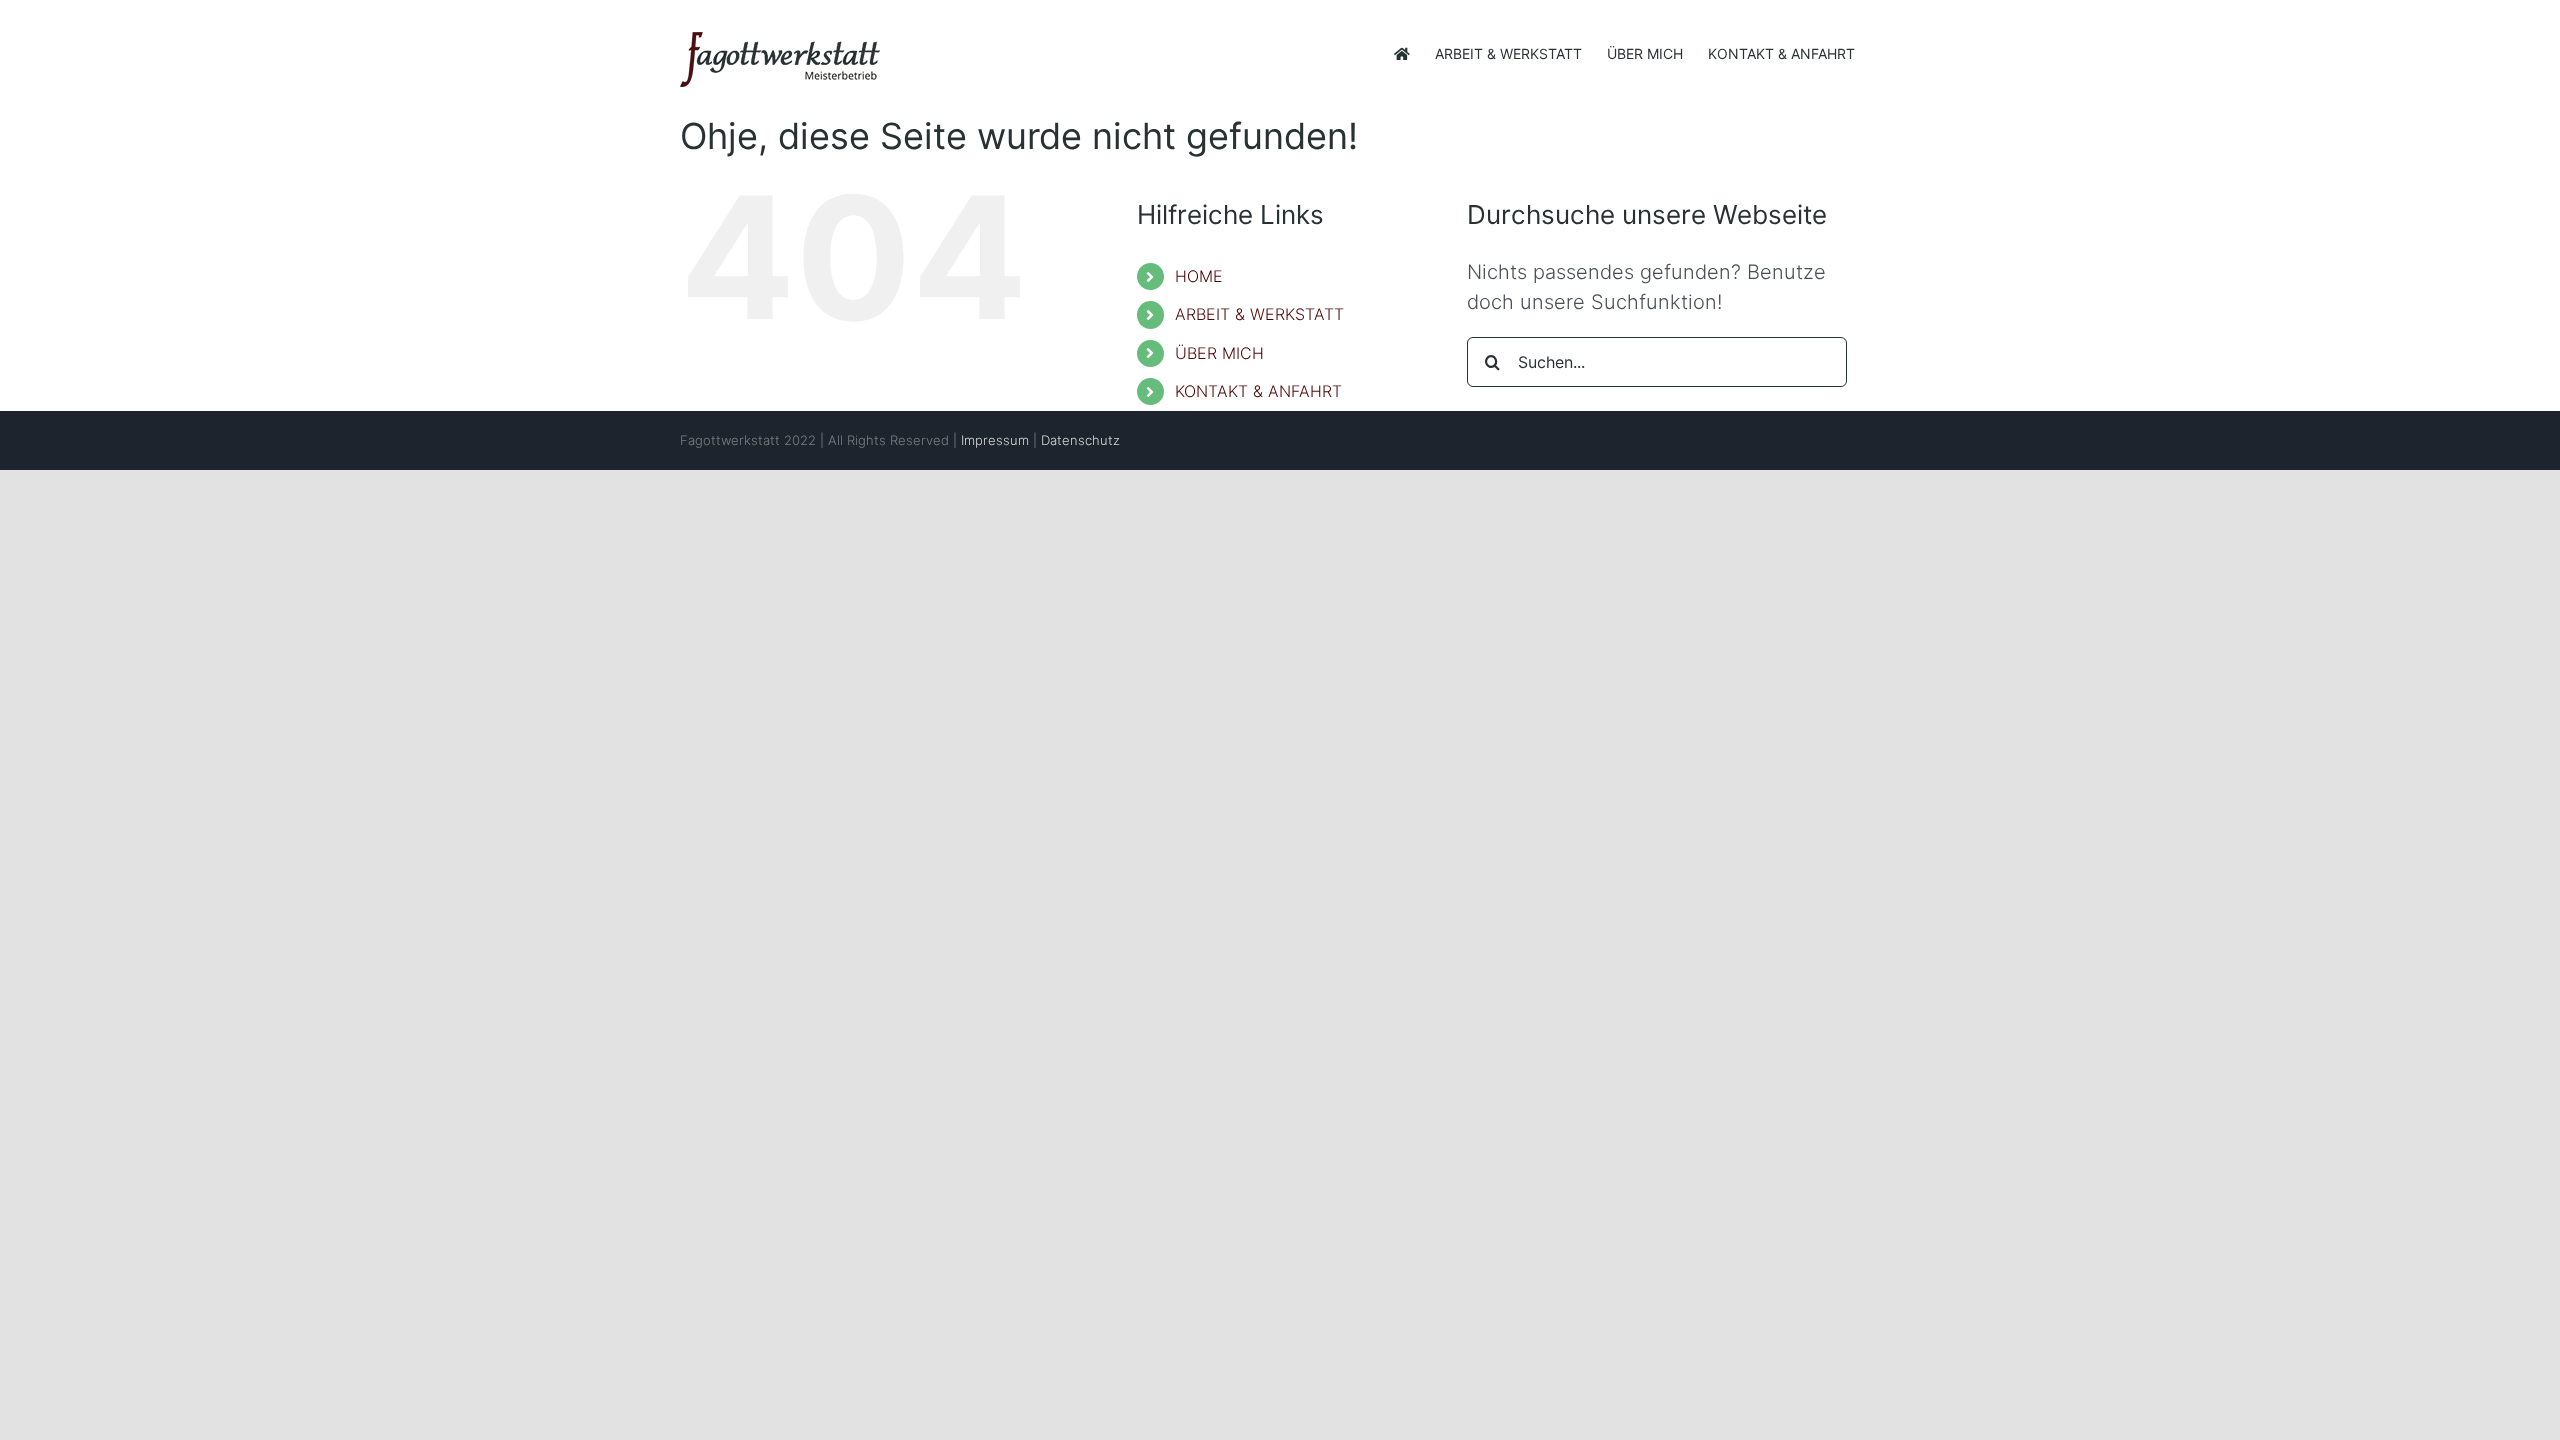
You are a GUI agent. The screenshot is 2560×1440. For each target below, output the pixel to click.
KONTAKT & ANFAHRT (1258, 391)
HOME (1199, 276)
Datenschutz (1080, 440)
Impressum (995, 440)
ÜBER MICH (1219, 353)
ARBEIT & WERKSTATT (1259, 314)
